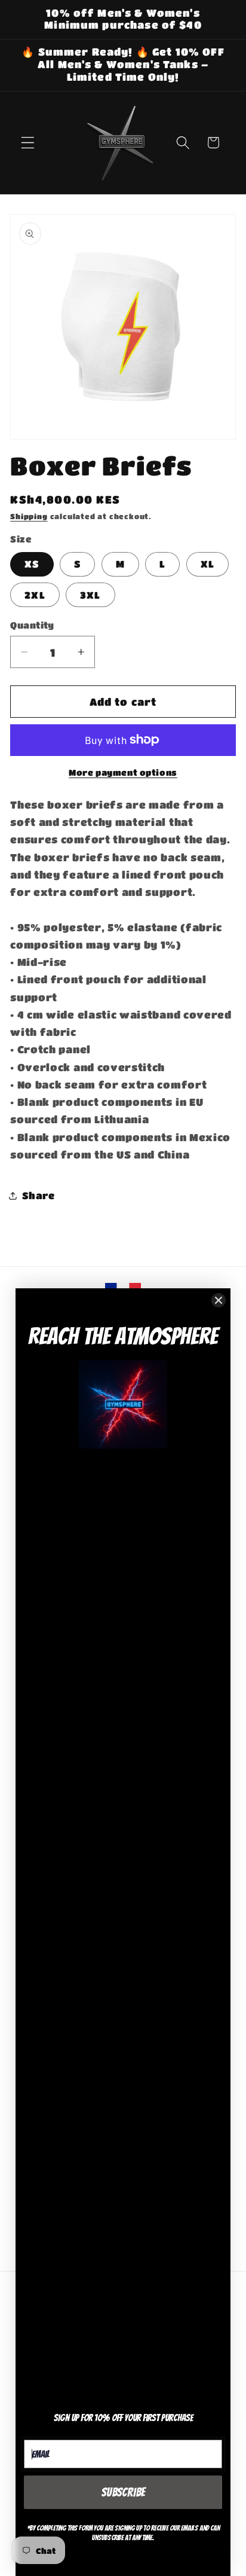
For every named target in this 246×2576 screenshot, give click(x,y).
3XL (90, 595)
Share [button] (38, 1195)
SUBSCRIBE (123, 2492)
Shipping (29, 516)
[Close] (219, 1300)
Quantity (32, 625)
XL (207, 564)
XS (32, 564)
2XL (35, 595)
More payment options (123, 772)
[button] (28, 143)
